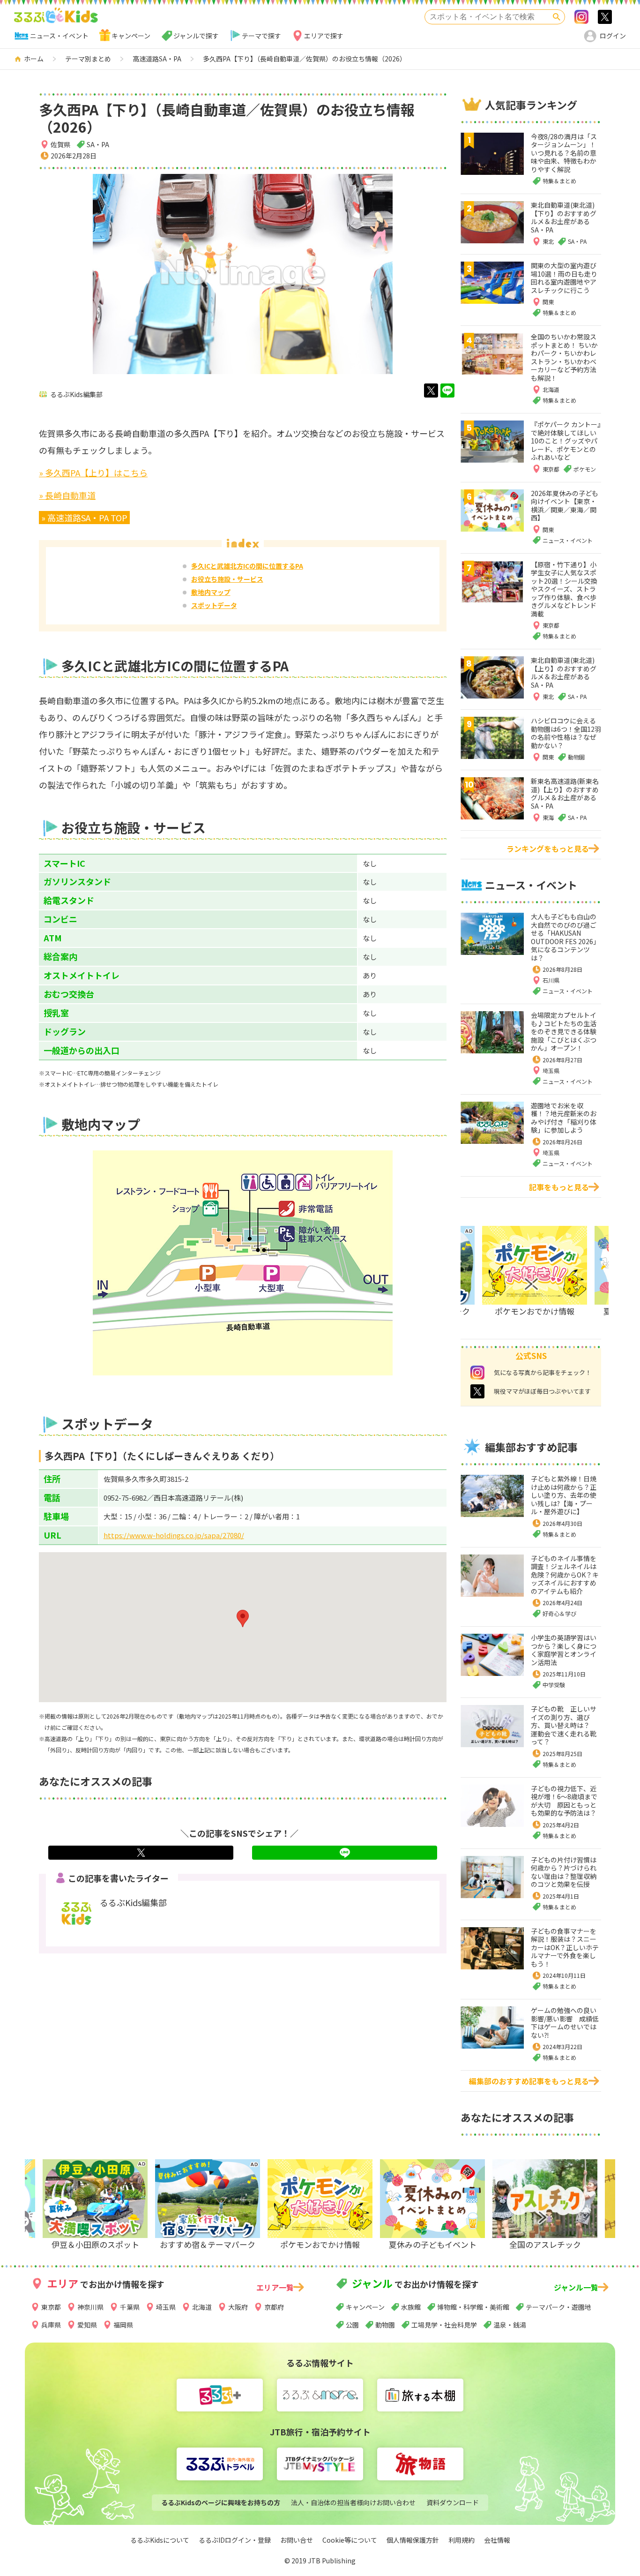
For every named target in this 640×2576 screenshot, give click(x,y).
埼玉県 (551, 1070)
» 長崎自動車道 (67, 495)
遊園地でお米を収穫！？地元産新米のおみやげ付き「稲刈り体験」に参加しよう (564, 1118)
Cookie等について (350, 2540)
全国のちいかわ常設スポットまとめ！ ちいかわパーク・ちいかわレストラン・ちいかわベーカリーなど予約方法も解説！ (564, 357)
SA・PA (98, 144)
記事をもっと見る (559, 1187)
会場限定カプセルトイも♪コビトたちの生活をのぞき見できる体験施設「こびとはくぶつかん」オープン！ (564, 1031)
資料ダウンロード (453, 2502)
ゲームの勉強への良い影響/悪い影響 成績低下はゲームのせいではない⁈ (565, 2023)
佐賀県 (60, 144)
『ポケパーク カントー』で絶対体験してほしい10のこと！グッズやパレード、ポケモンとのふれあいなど (566, 441)
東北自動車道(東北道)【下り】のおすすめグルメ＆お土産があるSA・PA (564, 217)
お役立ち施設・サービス (227, 579)
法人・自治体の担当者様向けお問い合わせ (353, 2502)
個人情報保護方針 (413, 2540)
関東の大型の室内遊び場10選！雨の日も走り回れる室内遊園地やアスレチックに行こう (564, 278)
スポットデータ (214, 605)
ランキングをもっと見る (548, 849)
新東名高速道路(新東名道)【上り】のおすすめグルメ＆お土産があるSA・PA (565, 793)
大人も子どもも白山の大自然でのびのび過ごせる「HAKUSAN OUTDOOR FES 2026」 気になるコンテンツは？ (567, 937)
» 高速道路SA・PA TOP (84, 518)
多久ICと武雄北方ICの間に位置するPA (247, 566)
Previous (96, 2217)
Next (526, 1284)
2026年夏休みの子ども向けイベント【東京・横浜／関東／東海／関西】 (565, 506)
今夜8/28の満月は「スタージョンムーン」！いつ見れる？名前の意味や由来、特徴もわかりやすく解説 (564, 153)
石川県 (551, 980)
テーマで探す (261, 36)
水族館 (411, 2307)
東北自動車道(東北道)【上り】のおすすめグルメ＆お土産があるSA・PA (564, 672)
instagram (477, 1373)
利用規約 (461, 2540)
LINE (447, 391)
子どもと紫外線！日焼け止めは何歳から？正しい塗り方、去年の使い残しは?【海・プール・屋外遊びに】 (564, 1495)
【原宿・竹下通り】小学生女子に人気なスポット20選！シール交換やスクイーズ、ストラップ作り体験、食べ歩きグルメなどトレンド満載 (564, 589)
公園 (352, 2325)
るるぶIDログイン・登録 (235, 2540)
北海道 (202, 2307)
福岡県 (123, 2325)
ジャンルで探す (196, 36)
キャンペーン (131, 36)
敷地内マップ (211, 592)
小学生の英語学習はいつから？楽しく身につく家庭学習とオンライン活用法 (564, 1650)
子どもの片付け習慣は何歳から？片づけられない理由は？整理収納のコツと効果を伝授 (564, 1872)
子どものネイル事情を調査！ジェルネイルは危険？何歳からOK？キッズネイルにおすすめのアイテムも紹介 (565, 1575)
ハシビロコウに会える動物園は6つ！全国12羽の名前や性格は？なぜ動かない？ (566, 733)
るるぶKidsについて (160, 2540)
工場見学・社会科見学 (444, 2325)
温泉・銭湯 (510, 2325)
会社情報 (497, 2540)
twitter (431, 391)
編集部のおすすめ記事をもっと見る (529, 2081)
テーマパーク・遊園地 (558, 2307)
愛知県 (87, 2325)
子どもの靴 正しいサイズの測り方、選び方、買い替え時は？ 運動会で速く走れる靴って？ (564, 1725)
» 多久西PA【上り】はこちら (93, 473)
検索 (557, 17)
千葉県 (130, 2307)
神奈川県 (90, 2307)
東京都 (51, 2307)
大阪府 (238, 2307)
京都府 (274, 2307)
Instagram (581, 17)
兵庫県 (51, 2325)
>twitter (605, 17)
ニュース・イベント (59, 36)
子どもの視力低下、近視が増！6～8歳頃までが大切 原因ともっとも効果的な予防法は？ (564, 1801)
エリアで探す (324, 36)
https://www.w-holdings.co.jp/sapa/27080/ (174, 1535)
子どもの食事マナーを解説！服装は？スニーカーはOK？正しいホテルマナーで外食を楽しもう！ (565, 1947)
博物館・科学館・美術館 (473, 2307)
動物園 (385, 2325)
